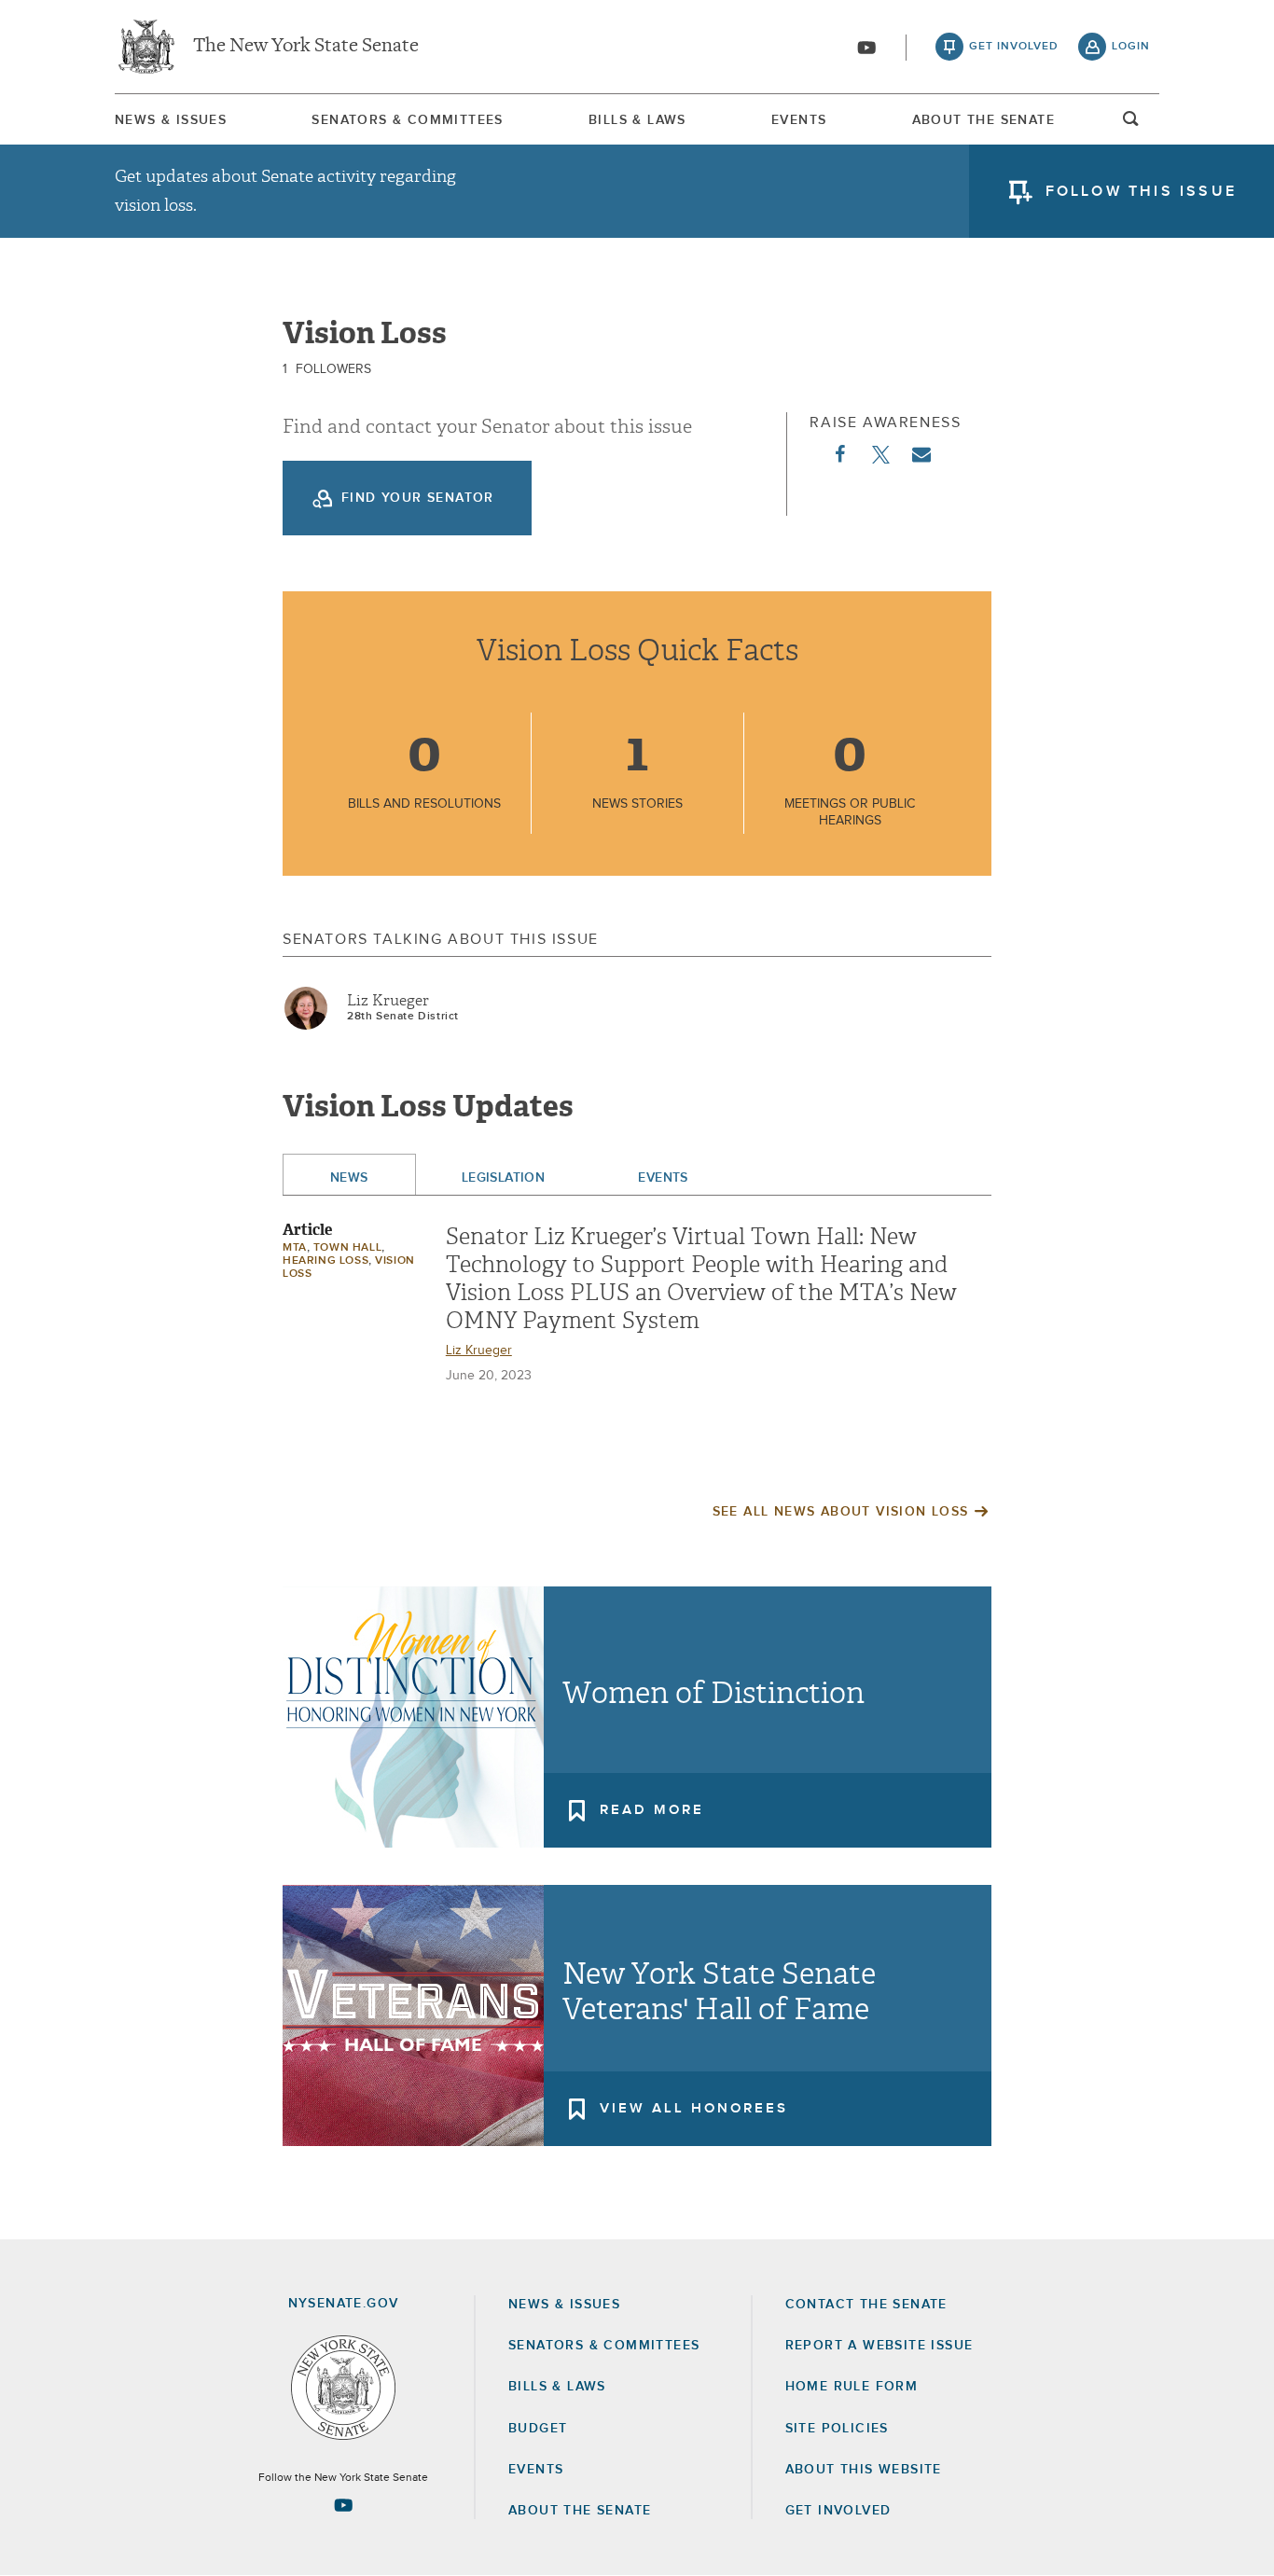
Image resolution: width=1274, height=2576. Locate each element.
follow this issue (1141, 191)
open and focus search (1131, 124)
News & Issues (171, 120)
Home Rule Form (852, 2387)
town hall (347, 1248)
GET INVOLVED (838, 2511)
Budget (538, 2429)
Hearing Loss (325, 1261)
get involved (1014, 47)
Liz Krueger (388, 1001)
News (349, 1178)
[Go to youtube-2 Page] (343, 2505)
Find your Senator (418, 498)
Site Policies (837, 2429)
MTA (295, 1248)
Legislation (504, 1178)
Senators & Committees (407, 120)
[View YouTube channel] (866, 48)
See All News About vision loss (841, 1512)
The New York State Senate (306, 47)
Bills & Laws (637, 120)
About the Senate (580, 2511)
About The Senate (983, 120)
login (1131, 47)
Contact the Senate (866, 2305)
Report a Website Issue (879, 2346)
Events (799, 120)
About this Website (864, 2470)
